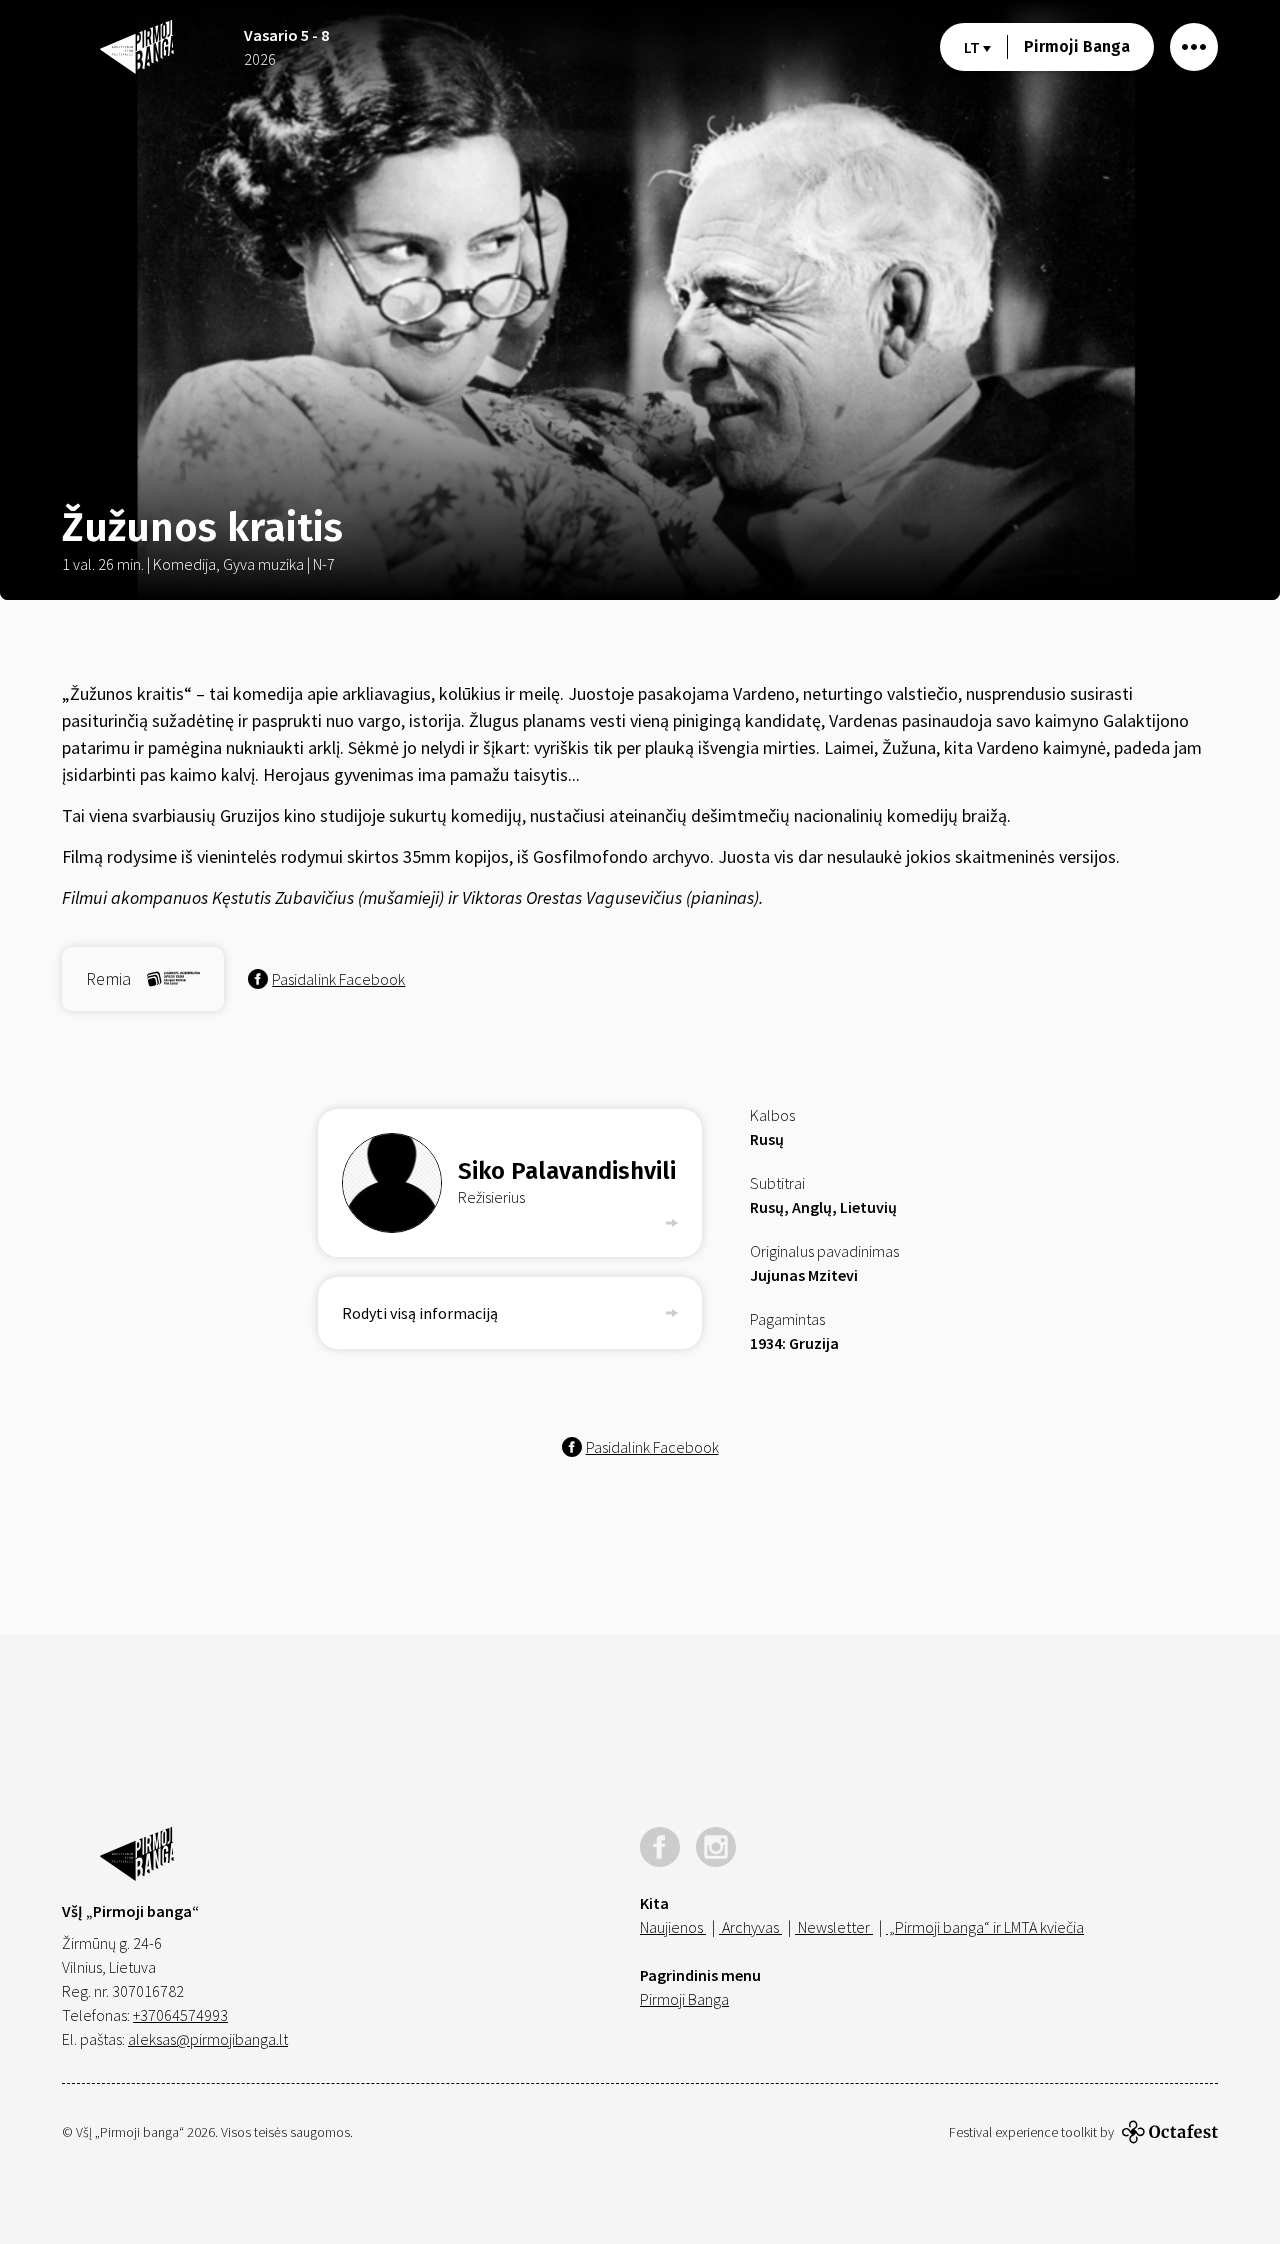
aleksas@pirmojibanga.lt (208, 2039)
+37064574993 (180, 2015)
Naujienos (673, 1927)
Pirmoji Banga (1077, 46)
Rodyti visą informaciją (420, 1313)
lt (973, 47)
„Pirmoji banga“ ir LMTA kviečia (985, 1927)
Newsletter (834, 1927)
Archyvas (750, 1927)
